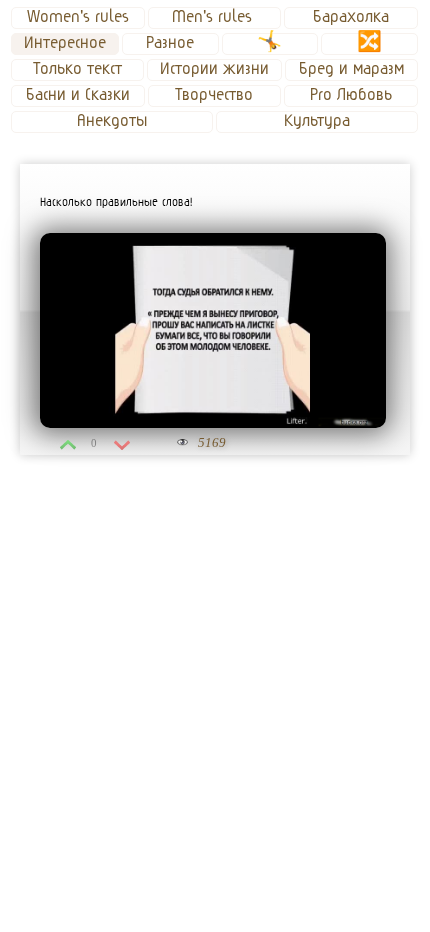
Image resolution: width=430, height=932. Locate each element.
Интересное (65, 43)
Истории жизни (214, 69)
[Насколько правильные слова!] (213, 330)
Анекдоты (112, 121)
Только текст (77, 69)
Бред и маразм (351, 69)
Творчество (214, 95)
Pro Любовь (351, 95)
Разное (170, 43)
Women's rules (78, 17)
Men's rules (214, 17)
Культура (317, 121)
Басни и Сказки (78, 95)
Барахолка (351, 17)
